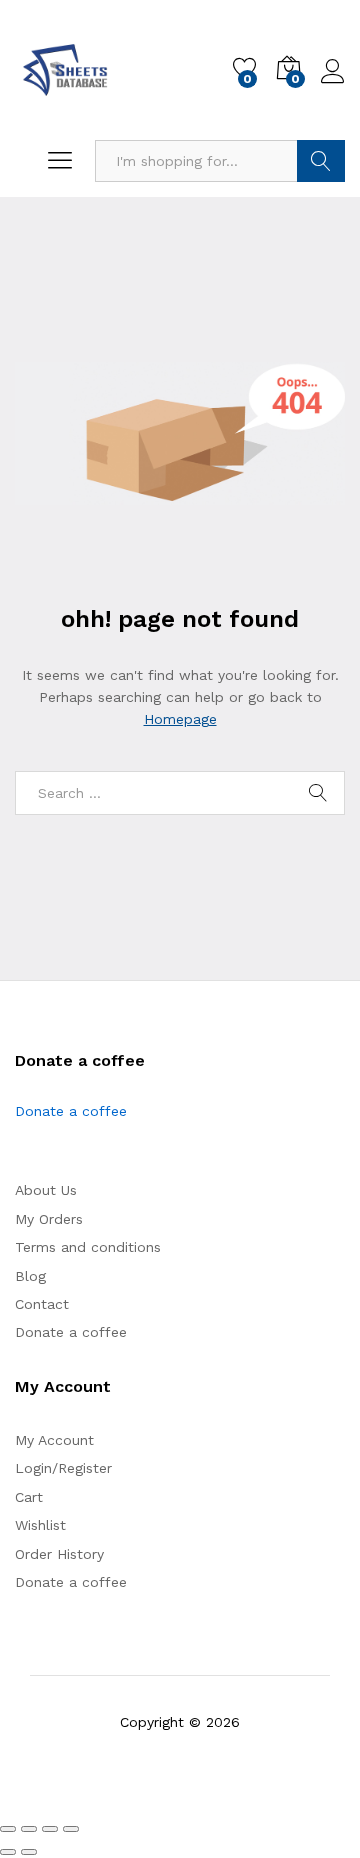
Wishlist (40, 1525)
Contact (42, 1304)
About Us (46, 1190)
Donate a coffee (71, 1111)
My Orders (49, 1219)
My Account (54, 1440)
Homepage (180, 719)
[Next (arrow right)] (29, 1852)
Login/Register (63, 1468)
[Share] (50, 1829)
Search (321, 161)
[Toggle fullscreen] (29, 1829)
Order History (59, 1554)
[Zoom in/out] (8, 1829)
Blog (30, 1276)
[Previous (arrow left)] (8, 1852)
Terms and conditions (88, 1247)
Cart (29, 1497)
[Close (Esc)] (71, 1829)
